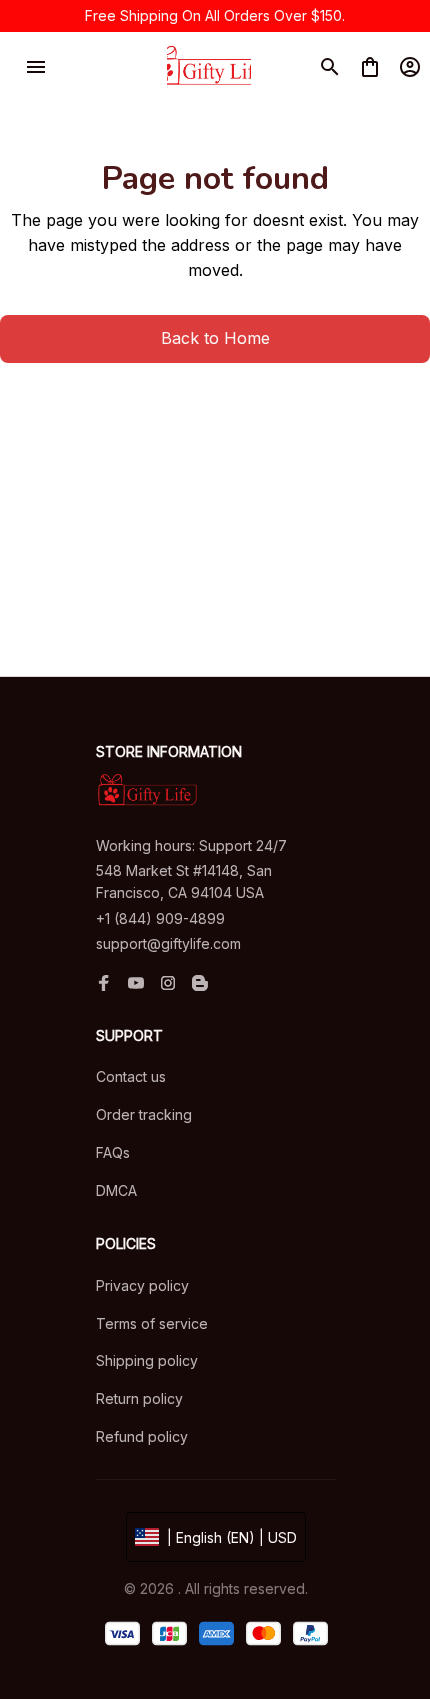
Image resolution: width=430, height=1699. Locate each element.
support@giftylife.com (168, 943)
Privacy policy (142, 1285)
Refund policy (142, 1436)
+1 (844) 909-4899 (160, 918)
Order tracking (144, 1114)
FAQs (113, 1152)
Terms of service (152, 1323)
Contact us (131, 1076)
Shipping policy (147, 1360)
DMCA (116, 1190)
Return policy (139, 1398)
